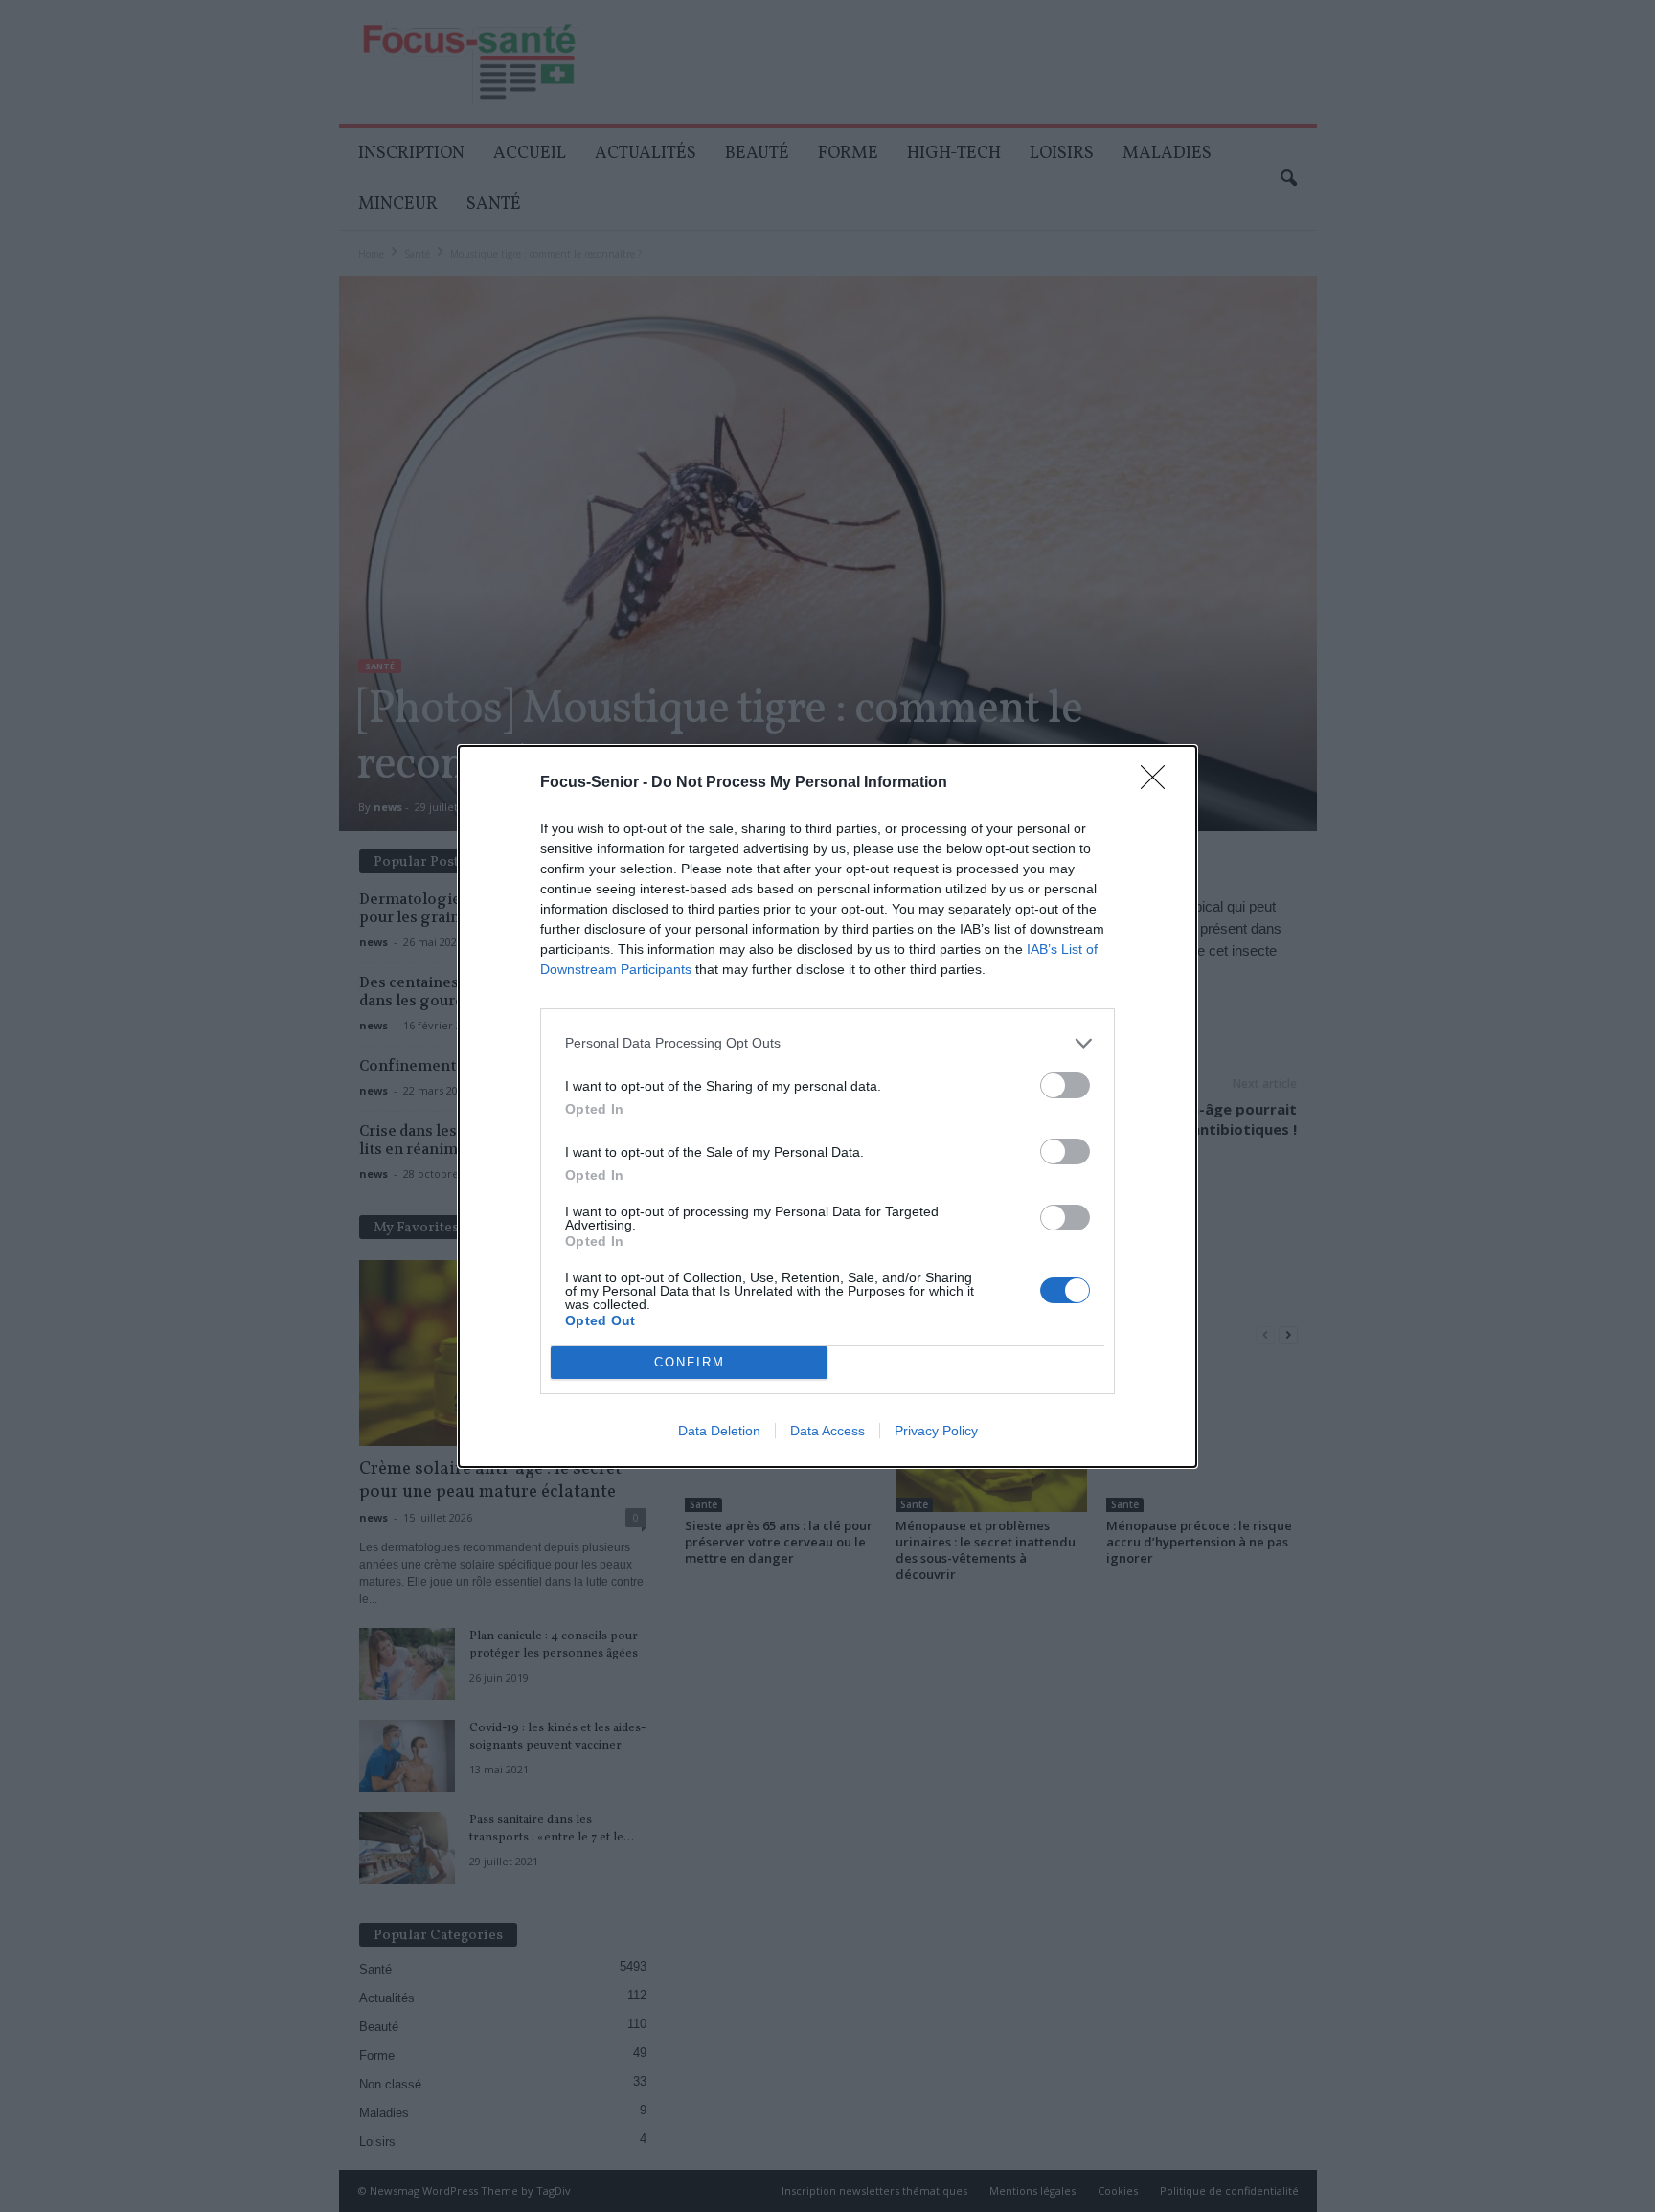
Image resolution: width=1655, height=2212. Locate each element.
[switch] (1065, 1085)
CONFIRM (690, 1362)
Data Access (827, 1431)
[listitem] (827, 1043)
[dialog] (827, 1106)
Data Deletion (719, 1431)
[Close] (1159, 783)
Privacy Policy (936, 1431)
